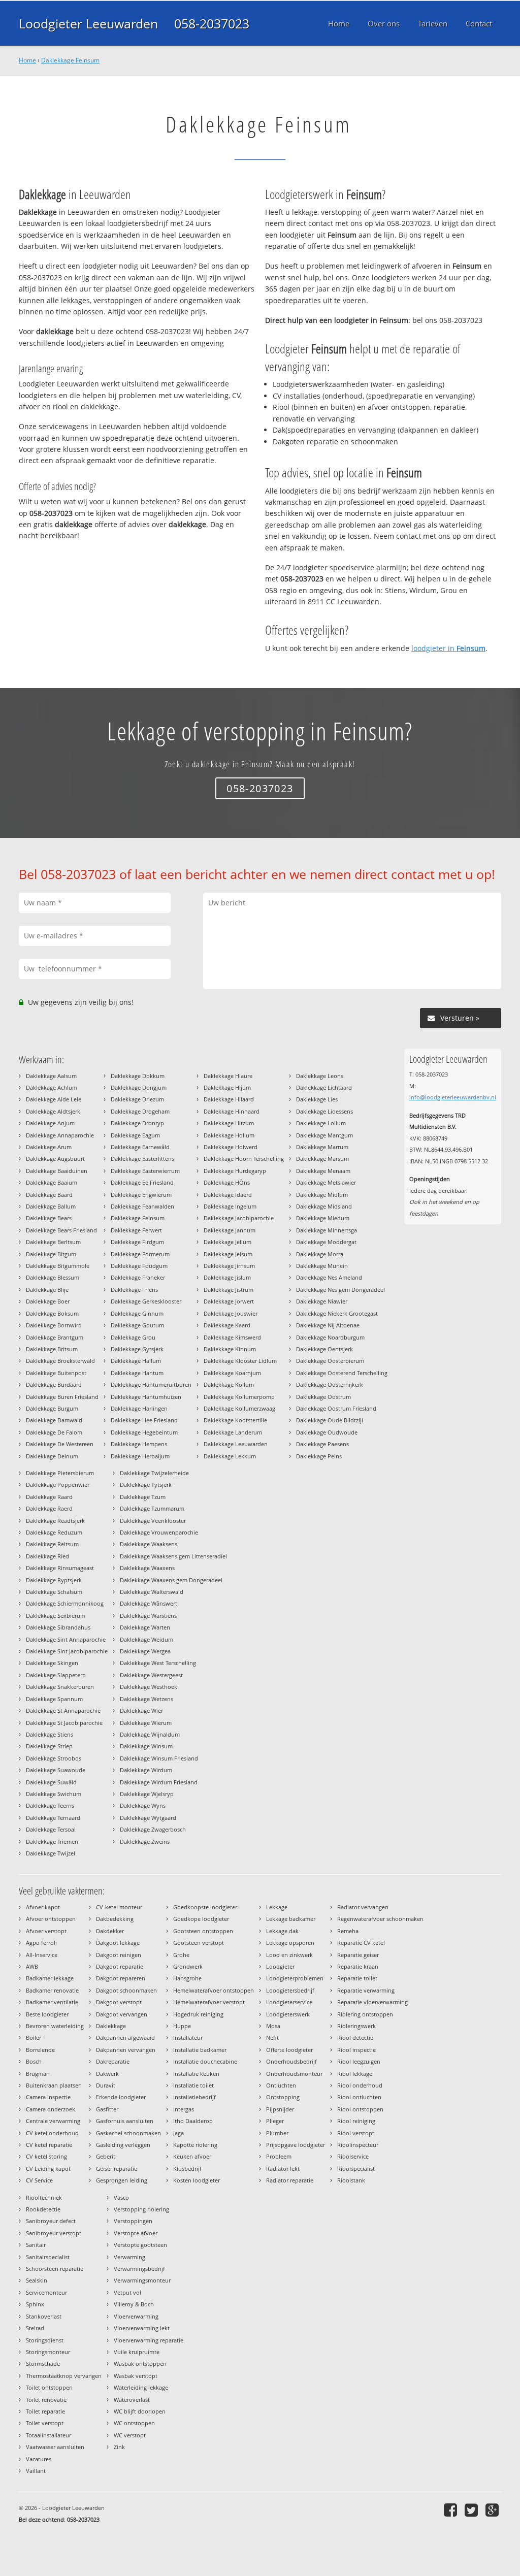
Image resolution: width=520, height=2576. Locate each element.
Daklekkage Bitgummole (58, 1266)
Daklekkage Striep (49, 1746)
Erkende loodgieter (121, 2097)
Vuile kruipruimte (137, 2352)
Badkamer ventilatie (52, 2002)
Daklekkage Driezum (137, 1099)
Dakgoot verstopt (119, 2002)
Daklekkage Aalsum (51, 1076)
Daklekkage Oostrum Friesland (336, 1408)
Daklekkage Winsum (146, 1746)
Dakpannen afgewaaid (125, 2037)
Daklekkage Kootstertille (235, 1420)
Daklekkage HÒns (227, 1182)
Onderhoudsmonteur (294, 2074)
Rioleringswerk (356, 2026)
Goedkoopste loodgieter (205, 1907)
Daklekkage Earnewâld (140, 1147)
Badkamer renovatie (52, 1990)
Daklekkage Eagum (135, 1135)
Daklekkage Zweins (145, 1841)
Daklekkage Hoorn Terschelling (244, 1159)
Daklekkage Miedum (323, 1218)
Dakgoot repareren (121, 1978)
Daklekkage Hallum (136, 1361)
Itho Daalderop (193, 2121)
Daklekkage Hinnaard (232, 1111)
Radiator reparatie (290, 2180)
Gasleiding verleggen (123, 2145)
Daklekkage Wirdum (146, 1770)
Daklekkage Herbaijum (140, 1456)
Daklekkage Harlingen (139, 1408)
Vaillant (36, 2471)
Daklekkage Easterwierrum (145, 1171)
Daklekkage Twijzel (51, 1853)
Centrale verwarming (53, 2121)
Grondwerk (188, 1966)
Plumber (277, 2133)
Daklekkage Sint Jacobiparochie (67, 1651)
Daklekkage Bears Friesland (61, 1230)
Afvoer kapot (43, 1907)
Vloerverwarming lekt (142, 2328)
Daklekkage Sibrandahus (58, 1627)
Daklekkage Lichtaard (324, 1087)
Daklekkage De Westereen (60, 1444)
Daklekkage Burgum (52, 1408)
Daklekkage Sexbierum (56, 1616)
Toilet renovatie (46, 2400)
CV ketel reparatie (49, 2145)
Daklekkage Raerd (49, 1508)
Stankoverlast (44, 2316)
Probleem (279, 2156)
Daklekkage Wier (141, 1710)
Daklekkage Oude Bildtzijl (330, 1420)
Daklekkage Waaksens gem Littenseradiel (173, 1556)
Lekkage (277, 1907)
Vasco (121, 2197)
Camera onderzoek (51, 2109)
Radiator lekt (283, 2169)
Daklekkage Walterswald (152, 1592)
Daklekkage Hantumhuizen (146, 1397)
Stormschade (43, 2363)
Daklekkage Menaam (323, 1171)
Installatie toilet (193, 2085)
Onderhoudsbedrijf (291, 2061)
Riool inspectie (356, 2050)
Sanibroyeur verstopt (54, 2233)
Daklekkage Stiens (50, 1734)
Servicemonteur (46, 2292)
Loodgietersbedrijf (290, 1990)
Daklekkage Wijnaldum (150, 1734)
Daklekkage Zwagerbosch (153, 1829)
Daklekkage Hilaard (229, 1099)
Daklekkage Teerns (50, 1805)
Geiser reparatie (117, 2169)
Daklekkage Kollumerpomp (239, 1397)
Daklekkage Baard (49, 1195)
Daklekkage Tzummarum (152, 1508)
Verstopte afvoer (136, 2233)
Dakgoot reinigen (119, 1955)
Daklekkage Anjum (50, 1123)
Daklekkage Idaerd (228, 1195)
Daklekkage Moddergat (326, 1242)
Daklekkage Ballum (51, 1206)
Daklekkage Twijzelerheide (154, 1473)
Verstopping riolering (141, 2209)
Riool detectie (355, 2037)
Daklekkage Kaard (227, 1325)
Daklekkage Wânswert (149, 1603)
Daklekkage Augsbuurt (55, 1159)
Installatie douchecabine (205, 2061)
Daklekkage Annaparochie (60, 1135)
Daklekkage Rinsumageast (60, 1568)
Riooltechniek (44, 2197)
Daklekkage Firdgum (137, 1242)
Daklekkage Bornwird (54, 1325)
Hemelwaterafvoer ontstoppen (214, 1990)
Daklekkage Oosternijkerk (330, 1384)
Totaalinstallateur (48, 2435)
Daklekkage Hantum (137, 1373)
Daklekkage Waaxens (147, 1568)
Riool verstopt (356, 2133)
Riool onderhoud (360, 2085)
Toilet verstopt (45, 2423)
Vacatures (39, 2459)
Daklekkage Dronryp (137, 1123)
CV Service (39, 2180)
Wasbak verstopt (136, 2376)
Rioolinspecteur (358, 2145)
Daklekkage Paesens (322, 1444)
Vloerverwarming (136, 2316)
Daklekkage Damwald (54, 1420)
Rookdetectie (43, 2209)
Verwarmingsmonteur (142, 2280)
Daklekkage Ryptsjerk (54, 1580)
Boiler (34, 2037)
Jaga (178, 2133)
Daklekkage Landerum (233, 1432)
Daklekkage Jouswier (231, 1313)
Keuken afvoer (192, 2156)
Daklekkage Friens (134, 1290)
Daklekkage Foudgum (139, 1266)
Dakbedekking (115, 1919)
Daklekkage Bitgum (51, 1254)
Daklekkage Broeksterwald (60, 1361)
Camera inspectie (48, 2097)
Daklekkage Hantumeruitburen (151, 1384)
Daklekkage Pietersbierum (60, 1473)
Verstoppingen (133, 2221)
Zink (119, 2447)
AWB (32, 1966)
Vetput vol (127, 2292)
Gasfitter (107, 2109)
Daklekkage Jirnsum (229, 1266)
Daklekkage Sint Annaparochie (66, 1639)
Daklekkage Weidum (147, 1639)
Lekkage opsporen (290, 1943)
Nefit (272, 2037)
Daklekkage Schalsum (54, 1592)
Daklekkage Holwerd (231, 1147)
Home (27, 60)
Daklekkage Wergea (145, 1651)
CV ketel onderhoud (52, 2133)
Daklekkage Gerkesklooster (146, 1301)
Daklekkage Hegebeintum (144, 1432)
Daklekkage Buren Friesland (62, 1397)
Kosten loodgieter (197, 2180)
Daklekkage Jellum (227, 1242)
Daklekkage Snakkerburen (60, 1687)
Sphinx (35, 2304)
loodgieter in (448, 648)
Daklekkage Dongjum (139, 1087)
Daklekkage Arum (49, 1147)
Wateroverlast (132, 2400)
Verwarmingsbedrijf (139, 2269)
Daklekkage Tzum (143, 1497)
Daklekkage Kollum (229, 1384)
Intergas (184, 2109)
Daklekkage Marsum (322, 1159)
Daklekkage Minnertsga (327, 1230)
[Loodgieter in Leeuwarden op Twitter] (473, 2510)
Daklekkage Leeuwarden (236, 1444)
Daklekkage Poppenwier (58, 1485)
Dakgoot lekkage (118, 1943)
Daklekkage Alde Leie (54, 1099)
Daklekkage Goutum (137, 1325)
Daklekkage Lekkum (230, 1456)
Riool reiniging (356, 2121)
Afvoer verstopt (46, 1931)
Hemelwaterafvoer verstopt (209, 2002)
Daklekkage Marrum (322, 1147)
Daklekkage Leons (320, 1076)
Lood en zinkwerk (289, 1955)
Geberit (106, 2156)
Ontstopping (283, 2097)
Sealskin (37, 2280)
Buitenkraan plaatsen (54, 2085)
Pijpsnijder (280, 2109)
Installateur (188, 2037)
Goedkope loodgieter (201, 1919)
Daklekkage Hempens (139, 1444)
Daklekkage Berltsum (53, 1242)
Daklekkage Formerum (140, 1254)
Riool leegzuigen (359, 2061)
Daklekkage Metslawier (326, 1182)
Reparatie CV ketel (361, 1943)
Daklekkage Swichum (54, 1794)
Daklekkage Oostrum (323, 1397)
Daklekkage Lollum (321, 1123)
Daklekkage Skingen (52, 1663)
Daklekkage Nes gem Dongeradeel (340, 1290)
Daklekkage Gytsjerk (137, 1349)
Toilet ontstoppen (49, 2387)
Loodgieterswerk (288, 2014)
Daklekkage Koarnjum (232, 1373)
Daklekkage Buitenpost (56, 1373)
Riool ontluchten (359, 2097)
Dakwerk (107, 2074)
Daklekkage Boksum (52, 1313)
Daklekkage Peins (319, 1456)
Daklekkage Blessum (53, 1277)
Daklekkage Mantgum (324, 1135)
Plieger (275, 2121)
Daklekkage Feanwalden (142, 1206)
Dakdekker (110, 1931)
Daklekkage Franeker (138, 1277)
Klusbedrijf (187, 2169)
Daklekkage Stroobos (54, 1758)
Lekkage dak (282, 1931)
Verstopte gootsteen (140, 2245)
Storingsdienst (45, 2340)
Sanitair (36, 2245)
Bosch (34, 2061)
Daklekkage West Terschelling (158, 1663)
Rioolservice (353, 2156)
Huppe (182, 2026)
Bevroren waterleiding (55, 2026)
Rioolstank (351, 2180)
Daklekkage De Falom (54, 1432)
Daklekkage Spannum (54, 1699)
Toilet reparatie (45, 2411)
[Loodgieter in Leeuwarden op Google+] (493, 2510)
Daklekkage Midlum (322, 1195)
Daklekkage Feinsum (70, 60)
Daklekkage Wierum (146, 1723)
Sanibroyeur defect (51, 2221)
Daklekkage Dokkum (138, 1076)
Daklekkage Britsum (52, 1349)
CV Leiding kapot (48, 2169)
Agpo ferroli (41, 1943)
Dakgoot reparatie (120, 1966)
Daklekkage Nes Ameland (329, 1277)
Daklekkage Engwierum (141, 1195)
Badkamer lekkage (50, 1978)
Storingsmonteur (48, 2352)
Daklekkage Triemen (52, 1841)
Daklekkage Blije (47, 1290)
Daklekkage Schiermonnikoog (65, 1603)
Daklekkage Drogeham (140, 1111)
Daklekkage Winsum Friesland (159, 1758)
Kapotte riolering (195, 2145)
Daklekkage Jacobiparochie (239, 1218)
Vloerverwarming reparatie (149, 2340)
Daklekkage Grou (133, 1337)
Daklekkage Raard (49, 1497)
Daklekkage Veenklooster (153, 1521)
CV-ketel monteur (119, 1907)
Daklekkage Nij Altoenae (328, 1325)
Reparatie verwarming (366, 1990)
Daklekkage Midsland (324, 1206)
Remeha (348, 1931)
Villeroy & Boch (134, 2304)
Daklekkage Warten (145, 1627)
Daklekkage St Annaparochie (63, 1710)
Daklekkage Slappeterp (56, 1675)
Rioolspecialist (356, 2169)
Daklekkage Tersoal (51, 1829)
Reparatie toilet (357, 1978)
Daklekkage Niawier (322, 1301)
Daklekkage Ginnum (137, 1313)
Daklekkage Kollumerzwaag (239, 1408)
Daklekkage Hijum (227, 1087)
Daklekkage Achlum (52, 1087)
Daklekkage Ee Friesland (142, 1182)
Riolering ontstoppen (365, 2014)
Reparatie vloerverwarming (372, 2002)
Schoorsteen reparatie (55, 2269)
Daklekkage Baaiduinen (57, 1171)
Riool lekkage (355, 2074)
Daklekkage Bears (49, 1218)
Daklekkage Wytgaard (148, 1818)
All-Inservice (42, 1955)
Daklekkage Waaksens (149, 1544)
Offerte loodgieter (289, 2050)
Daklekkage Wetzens (147, 1699)
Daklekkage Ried (47, 1556)
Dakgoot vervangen (122, 2014)
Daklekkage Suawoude (56, 1770)
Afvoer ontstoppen (51, 1919)
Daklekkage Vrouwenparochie (159, 1532)
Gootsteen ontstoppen (203, 1931)
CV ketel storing (46, 2156)
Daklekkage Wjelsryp (147, 1794)
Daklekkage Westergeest (151, 1675)
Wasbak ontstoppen (140, 2363)
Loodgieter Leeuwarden (88, 23)
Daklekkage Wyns (143, 1805)
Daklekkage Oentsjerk (324, 1349)
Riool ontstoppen (360, 2109)
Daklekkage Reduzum (54, 1532)
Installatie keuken (196, 2074)
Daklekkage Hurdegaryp (235, 1171)
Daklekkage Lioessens (324, 1111)
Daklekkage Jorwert (229, 1301)
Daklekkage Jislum (227, 1277)
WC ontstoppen (134, 2423)
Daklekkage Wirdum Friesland (159, 1782)
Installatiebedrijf (194, 2097)
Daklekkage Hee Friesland (144, 1420)
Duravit (106, 2085)
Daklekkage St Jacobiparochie (64, 1723)
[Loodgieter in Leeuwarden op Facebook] (452, 2510)
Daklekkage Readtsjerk (55, 1521)
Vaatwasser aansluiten (55, 2447)
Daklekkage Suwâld (51, 1782)
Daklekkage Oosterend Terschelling (342, 1373)
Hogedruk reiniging (198, 2014)
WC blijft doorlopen (140, 2411)
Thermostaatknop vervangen (64, 2376)
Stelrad (35, 2328)
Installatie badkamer (200, 2050)
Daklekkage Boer (48, 1301)
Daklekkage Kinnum (230, 1349)
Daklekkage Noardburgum (330, 1337)
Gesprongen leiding (122, 2180)
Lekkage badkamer (291, 1919)
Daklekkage (111, 2026)
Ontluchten (281, 2085)
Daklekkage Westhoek (149, 1687)
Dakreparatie (113, 2061)
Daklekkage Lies (317, 1099)
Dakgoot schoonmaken (126, 1990)
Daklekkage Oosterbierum (330, 1361)
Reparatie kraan (358, 1966)
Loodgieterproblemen (295, 1978)
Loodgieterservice (289, 2002)
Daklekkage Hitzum (229, 1123)
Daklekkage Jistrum (229, 1290)
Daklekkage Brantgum (55, 1337)
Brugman (38, 2074)
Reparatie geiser (358, 1955)
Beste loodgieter (47, 2014)
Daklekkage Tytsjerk (146, 1485)
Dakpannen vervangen (126, 2050)
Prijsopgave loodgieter (296, 2145)
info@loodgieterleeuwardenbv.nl (453, 1097)
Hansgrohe (187, 1978)
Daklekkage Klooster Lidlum (240, 1361)
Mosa (273, 2026)
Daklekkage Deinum (52, 1456)
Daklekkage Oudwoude (327, 1432)
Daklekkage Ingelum (230, 1206)
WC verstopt (130, 2435)
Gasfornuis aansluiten (125, 2121)
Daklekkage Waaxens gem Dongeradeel (171, 1580)
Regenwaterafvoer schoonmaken (380, 1919)
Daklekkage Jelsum (228, 1254)
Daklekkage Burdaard (54, 1384)
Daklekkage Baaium (52, 1182)
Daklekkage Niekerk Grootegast (337, 1313)
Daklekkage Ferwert (136, 1230)
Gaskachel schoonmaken (128, 2133)
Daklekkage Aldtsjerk (53, 1111)
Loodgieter (280, 1966)
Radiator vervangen (363, 1907)
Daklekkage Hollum (229, 1135)
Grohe (181, 1955)
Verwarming (129, 2257)
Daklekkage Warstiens (148, 1616)
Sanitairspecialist (48, 2257)
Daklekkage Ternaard (53, 1818)
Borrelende (40, 2050)
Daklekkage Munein (322, 1266)
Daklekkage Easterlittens (142, 1159)
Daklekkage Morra (320, 1254)
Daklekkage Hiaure (228, 1076)
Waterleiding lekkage (141, 2387)
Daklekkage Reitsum (52, 1544)
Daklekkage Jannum (230, 1230)
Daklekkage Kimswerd (232, 1337)
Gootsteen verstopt (199, 1943)
